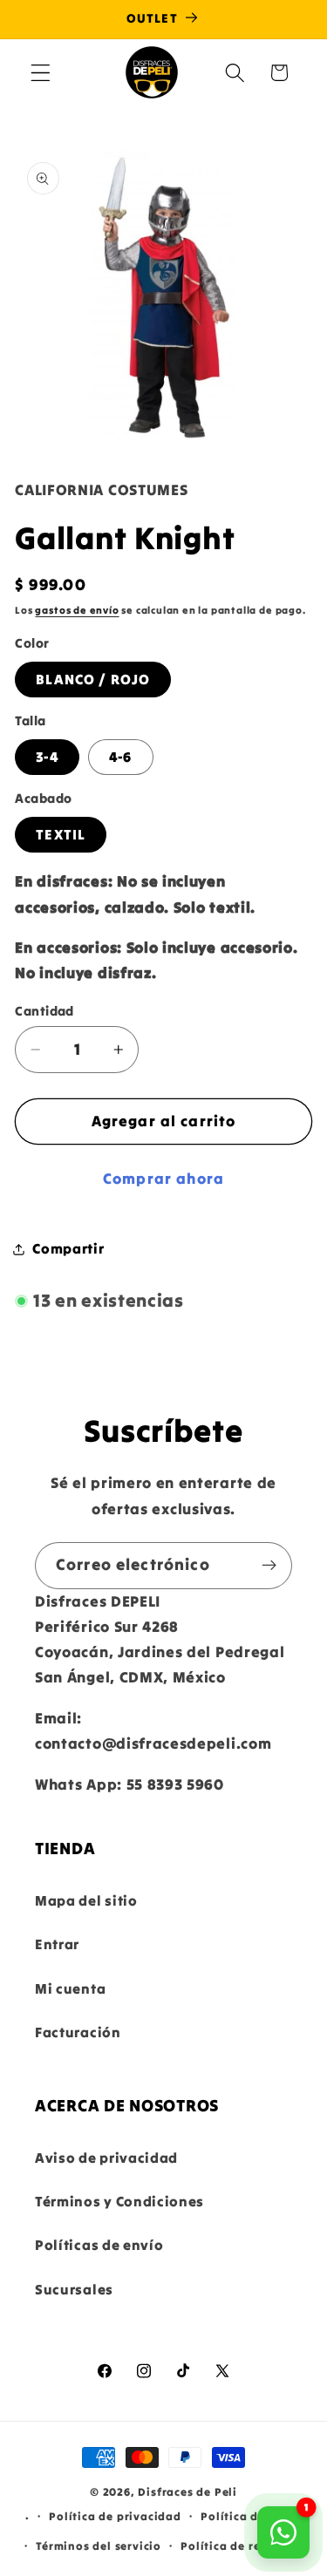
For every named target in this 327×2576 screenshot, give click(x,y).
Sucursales (74, 2289)
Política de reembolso (245, 2545)
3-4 (47, 757)
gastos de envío (77, 610)
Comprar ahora (163, 1179)
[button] (41, 73)
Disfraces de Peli (187, 2491)
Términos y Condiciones (119, 2201)
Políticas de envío (99, 2245)
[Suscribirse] (269, 1566)
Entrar (57, 1944)
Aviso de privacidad (106, 2158)
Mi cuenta (70, 1988)
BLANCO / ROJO (93, 679)
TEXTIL (61, 834)
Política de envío (251, 2516)
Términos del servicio (99, 2545)
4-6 (120, 757)
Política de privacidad (115, 2516)
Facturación (78, 2032)
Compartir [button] (68, 1248)
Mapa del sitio (86, 1900)
